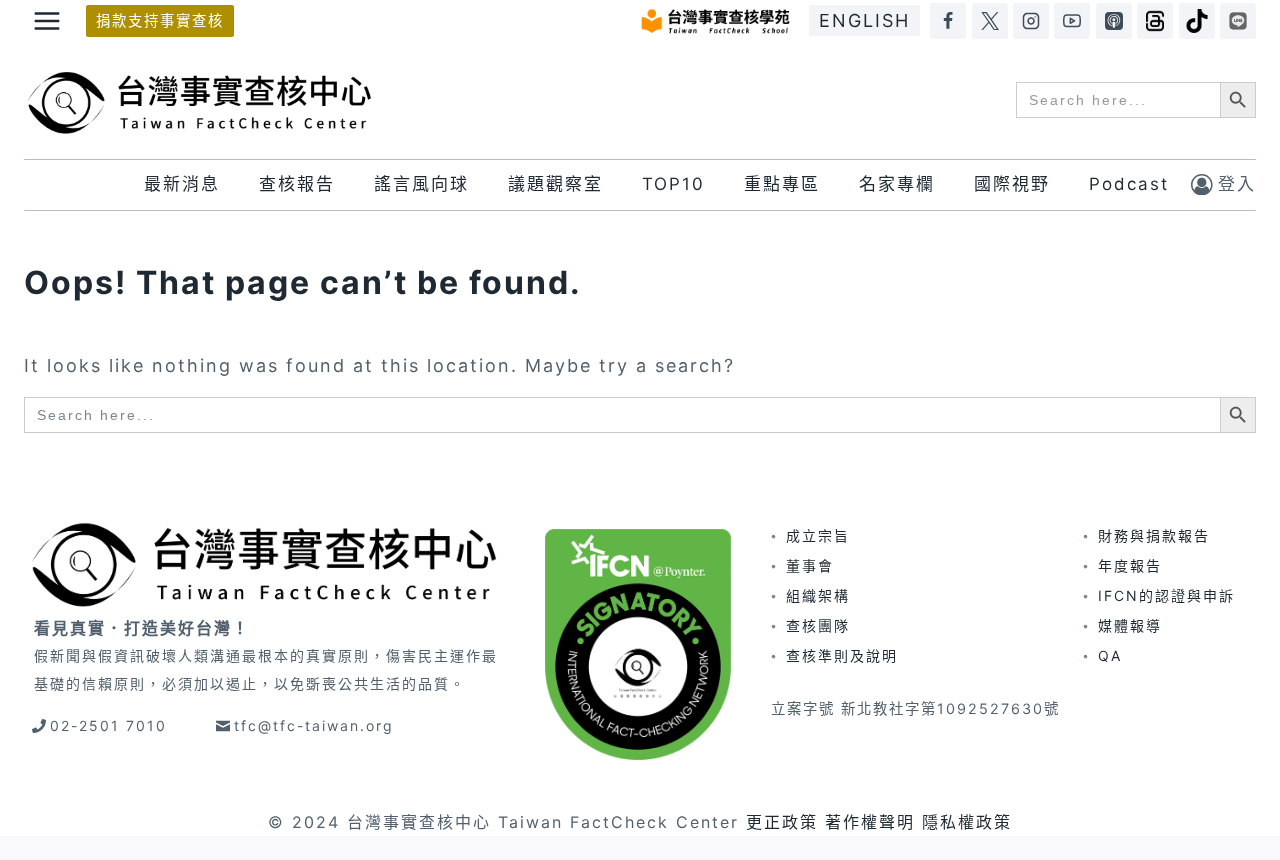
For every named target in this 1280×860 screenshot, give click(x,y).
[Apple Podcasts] (1114, 21)
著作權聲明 (870, 822)
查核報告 (297, 184)
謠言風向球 (421, 184)
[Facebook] (948, 21)
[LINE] (1238, 21)
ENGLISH (864, 20)
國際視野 (1012, 184)
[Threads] (1155, 21)
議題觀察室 (555, 184)
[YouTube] (1072, 21)
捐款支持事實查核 (160, 20)
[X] (990, 21)
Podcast (1129, 184)
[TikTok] (1197, 21)
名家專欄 (897, 184)
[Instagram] (1031, 21)
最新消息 (182, 184)
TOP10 (673, 184)
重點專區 (782, 184)
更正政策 (782, 822)
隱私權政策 (967, 822)
